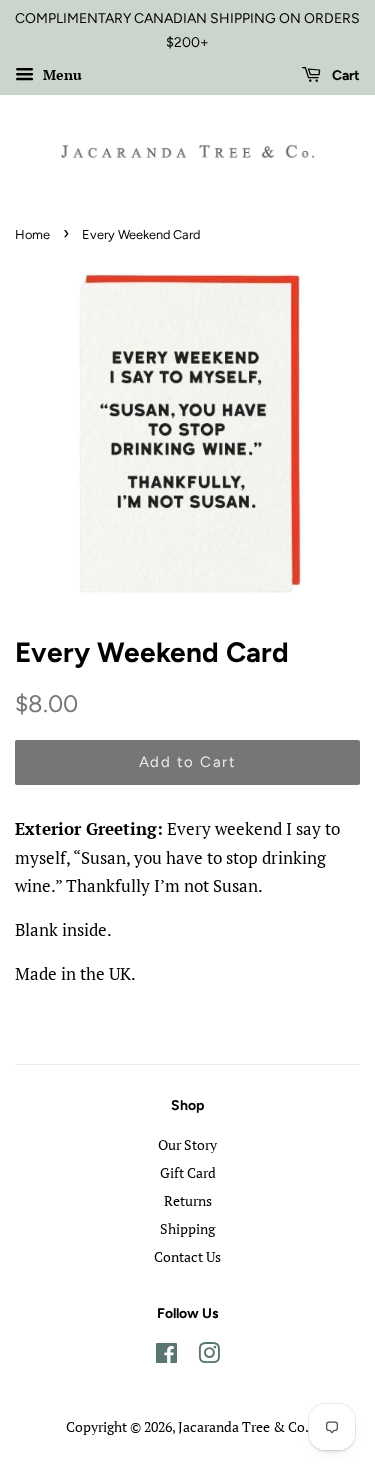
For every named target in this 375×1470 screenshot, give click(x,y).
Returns (188, 1200)
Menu (60, 74)
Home (32, 234)
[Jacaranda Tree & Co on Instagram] (209, 1356)
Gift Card (188, 1172)
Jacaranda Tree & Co (241, 1426)
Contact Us (187, 1256)
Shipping (187, 1228)
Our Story (187, 1144)
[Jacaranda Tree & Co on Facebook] (166, 1356)
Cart (344, 75)
